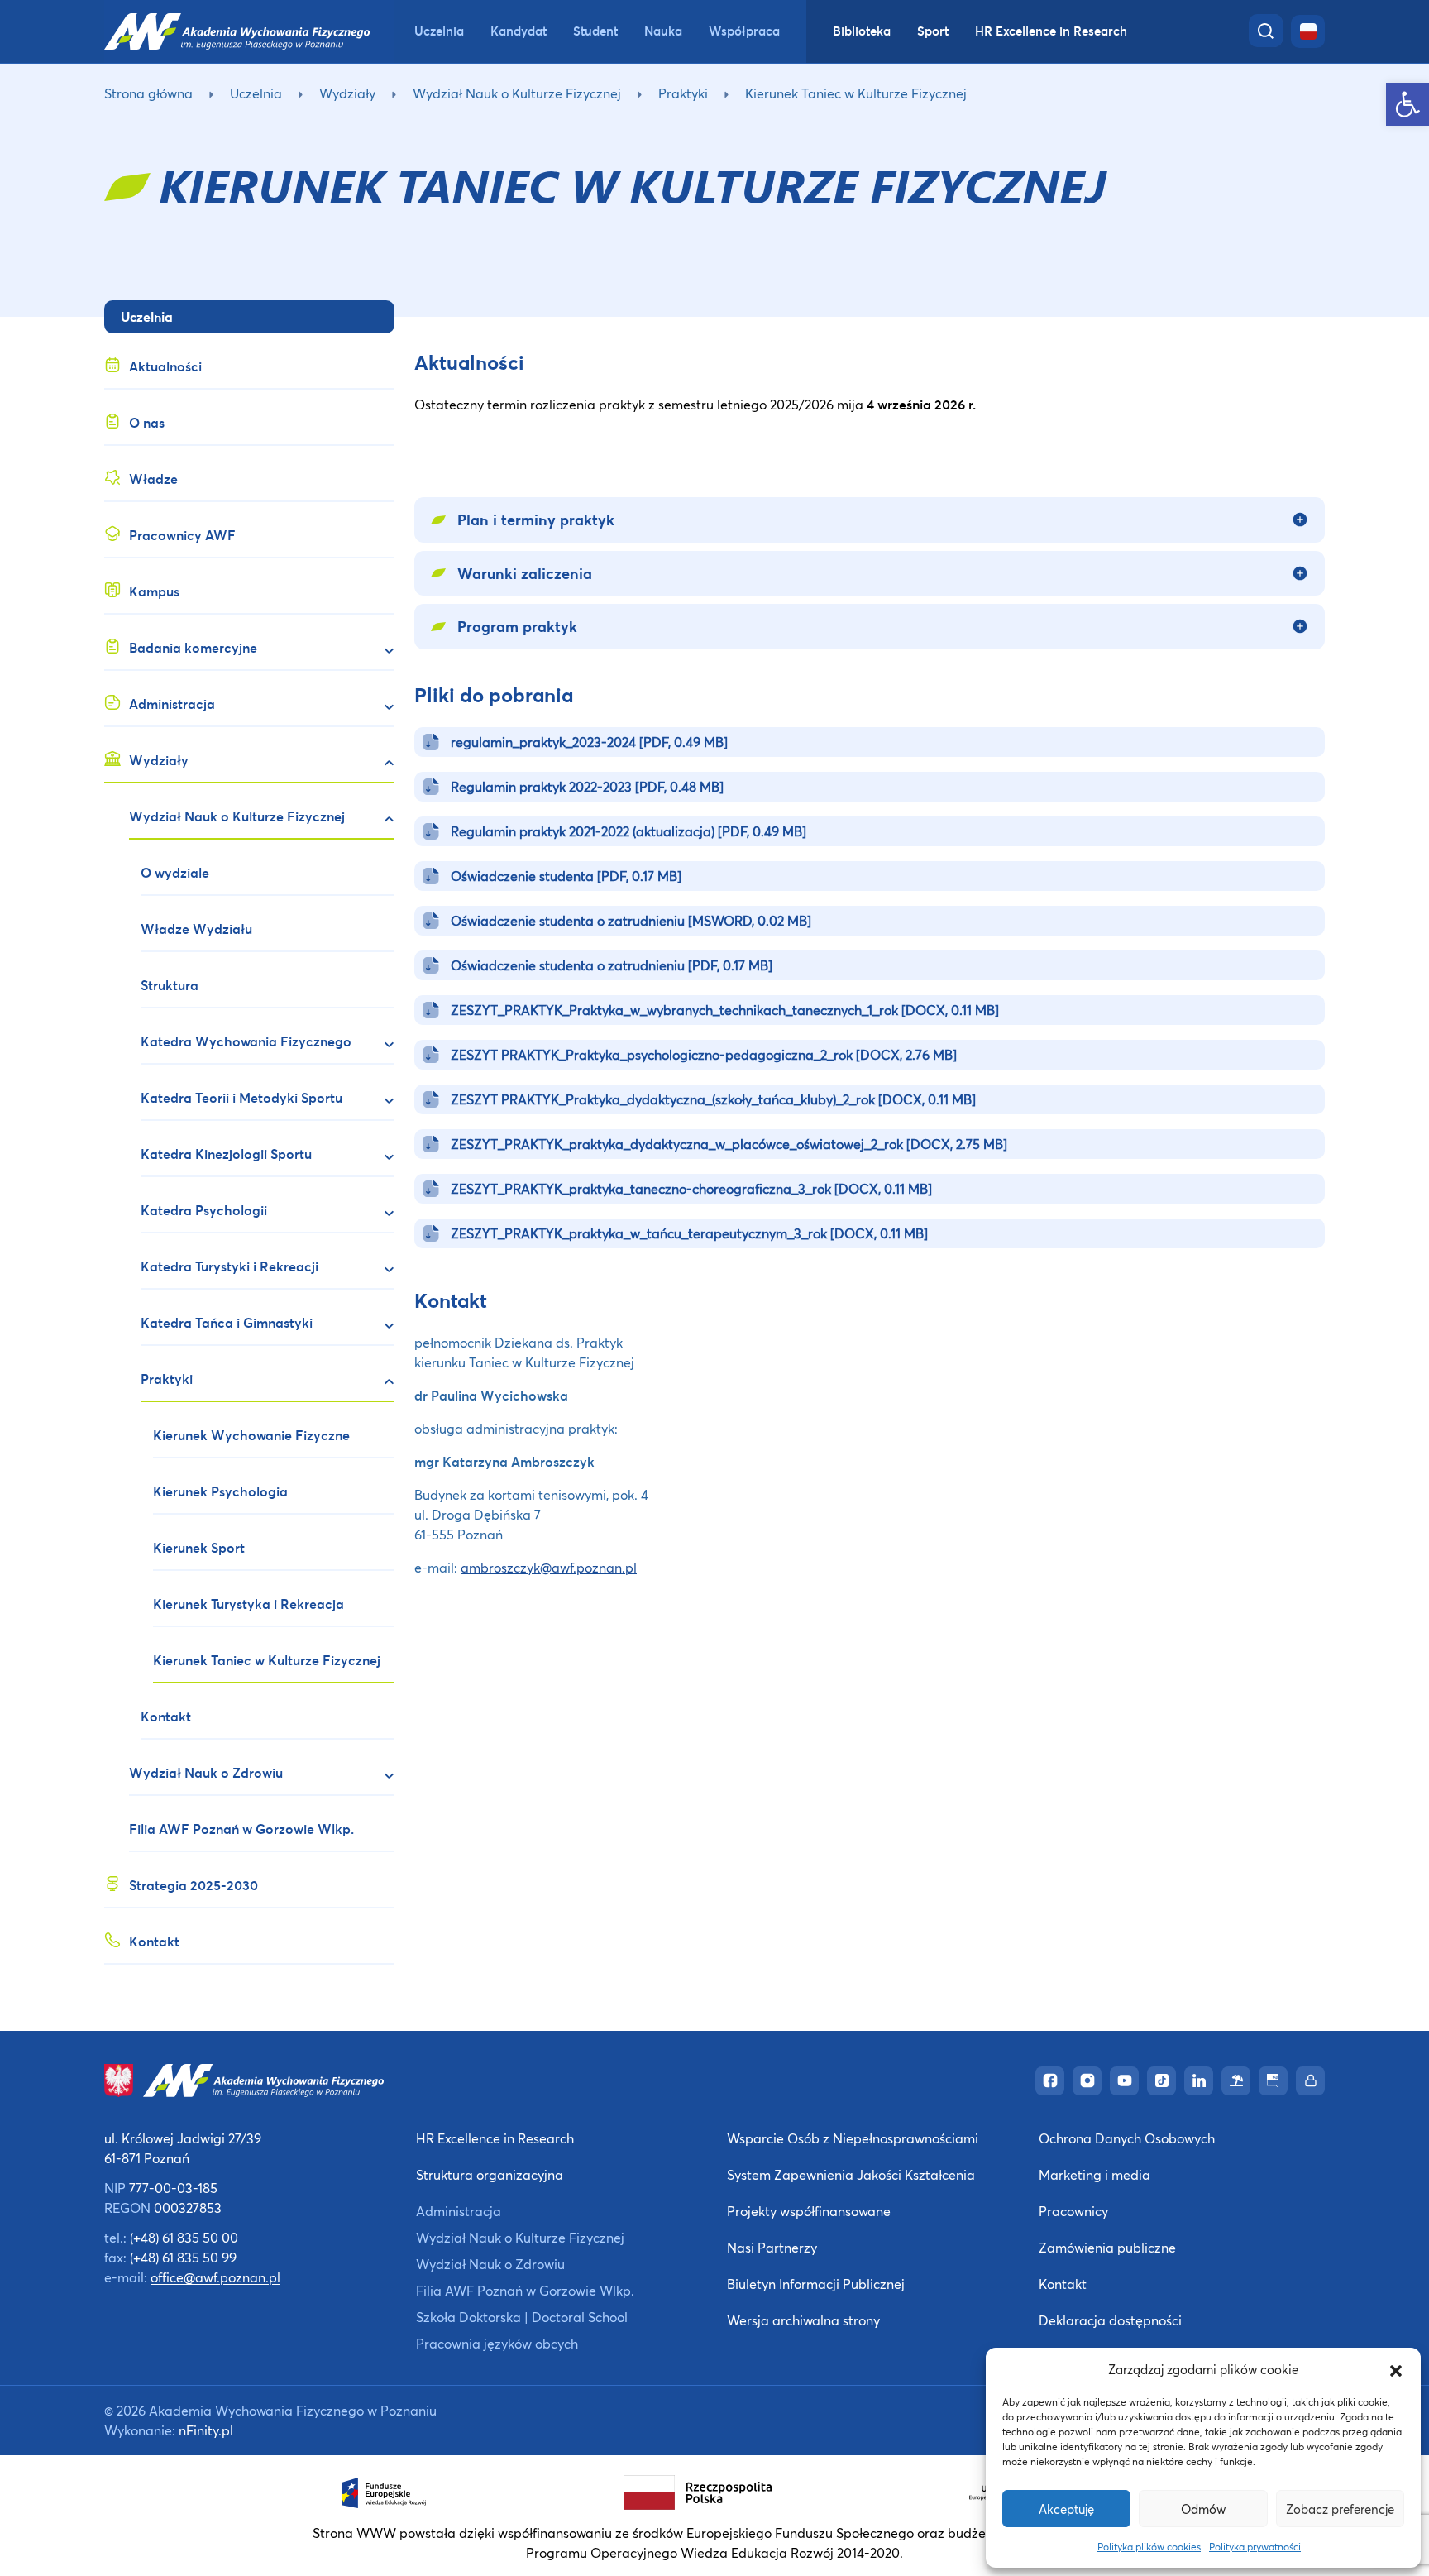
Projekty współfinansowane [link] (809, 2211)
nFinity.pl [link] (206, 2430)
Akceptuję (1066, 2509)
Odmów (1203, 2509)
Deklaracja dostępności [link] (1110, 2320)
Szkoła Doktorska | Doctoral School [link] (522, 2317)
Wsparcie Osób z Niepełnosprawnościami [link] (853, 2138)
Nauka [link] (663, 31)
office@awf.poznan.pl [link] (215, 2277)
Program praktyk (517, 626)
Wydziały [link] (347, 93)
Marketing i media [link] (1094, 2174)
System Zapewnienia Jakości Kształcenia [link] (851, 2174)
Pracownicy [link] (1073, 2211)
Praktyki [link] (683, 93)
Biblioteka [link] (862, 31)
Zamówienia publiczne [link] (1107, 2247)
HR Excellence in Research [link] (1051, 31)
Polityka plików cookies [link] (1149, 2547)
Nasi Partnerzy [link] (772, 2247)
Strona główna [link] (148, 93)
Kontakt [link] (1063, 2284)
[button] (1396, 2369)
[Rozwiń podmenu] (382, 650)
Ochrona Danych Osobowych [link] (1127, 2138)
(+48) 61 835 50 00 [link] (184, 2237)
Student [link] (595, 31)
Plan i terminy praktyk (536, 520)
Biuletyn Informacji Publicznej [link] (816, 2284)
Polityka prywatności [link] (1255, 2547)
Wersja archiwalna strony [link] (803, 2320)
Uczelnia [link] (439, 31)
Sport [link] (933, 31)
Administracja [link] (459, 2211)
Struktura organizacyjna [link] (490, 2174)
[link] (1407, 104)
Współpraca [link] (744, 31)
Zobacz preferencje (1340, 2509)
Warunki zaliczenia (525, 573)
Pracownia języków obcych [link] (497, 2343)
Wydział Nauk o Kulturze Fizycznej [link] (517, 93)
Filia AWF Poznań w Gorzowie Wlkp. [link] (525, 2290)
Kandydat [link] (519, 31)
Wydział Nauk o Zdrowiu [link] (490, 2264)
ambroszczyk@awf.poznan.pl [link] (549, 1567)
